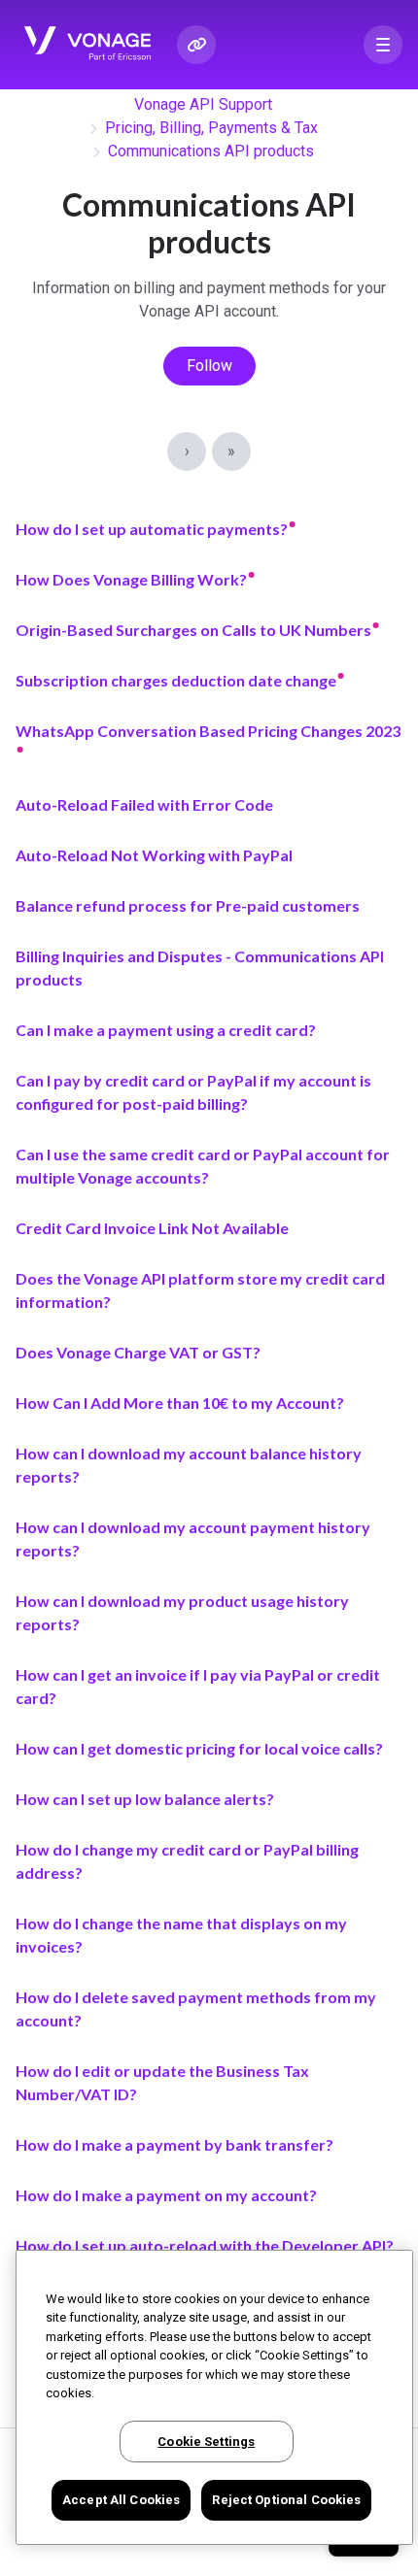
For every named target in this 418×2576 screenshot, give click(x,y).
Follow (209, 366)
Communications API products (211, 151)
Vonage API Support (203, 104)
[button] (383, 45)
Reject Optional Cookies (286, 2500)
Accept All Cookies (121, 2500)
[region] (214, 2397)
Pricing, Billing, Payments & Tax (211, 128)
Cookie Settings (206, 2442)
